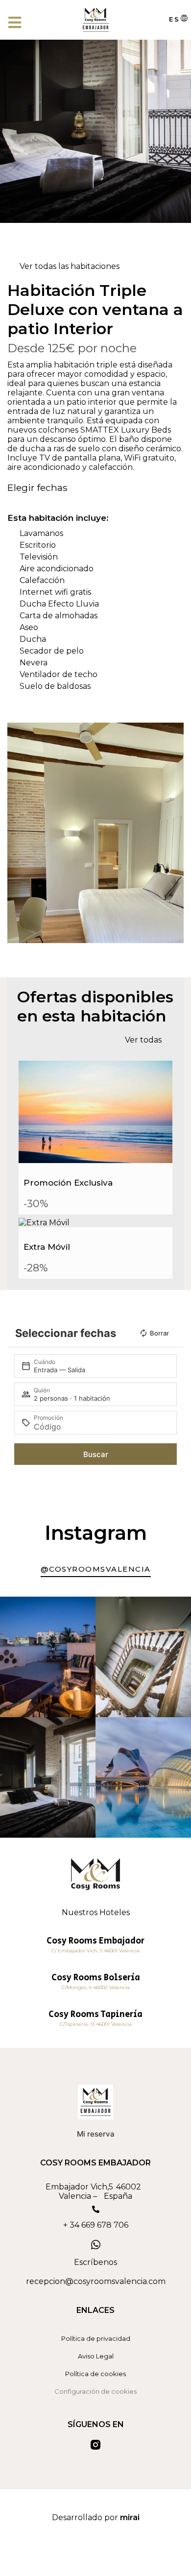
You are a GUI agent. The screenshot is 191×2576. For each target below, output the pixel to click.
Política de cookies (95, 2374)
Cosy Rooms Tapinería (95, 2015)
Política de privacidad (96, 2338)
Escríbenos (95, 2262)
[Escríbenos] (95, 2245)
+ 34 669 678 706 (96, 2225)
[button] (17, 833)
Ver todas (143, 1040)
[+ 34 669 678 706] (96, 2209)
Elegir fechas (37, 487)
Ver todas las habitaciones (70, 266)
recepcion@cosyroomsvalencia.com (96, 2281)
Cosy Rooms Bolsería (96, 1978)
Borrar (159, 1333)
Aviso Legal (96, 2356)
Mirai (130, 2517)
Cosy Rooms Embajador (95, 1941)
